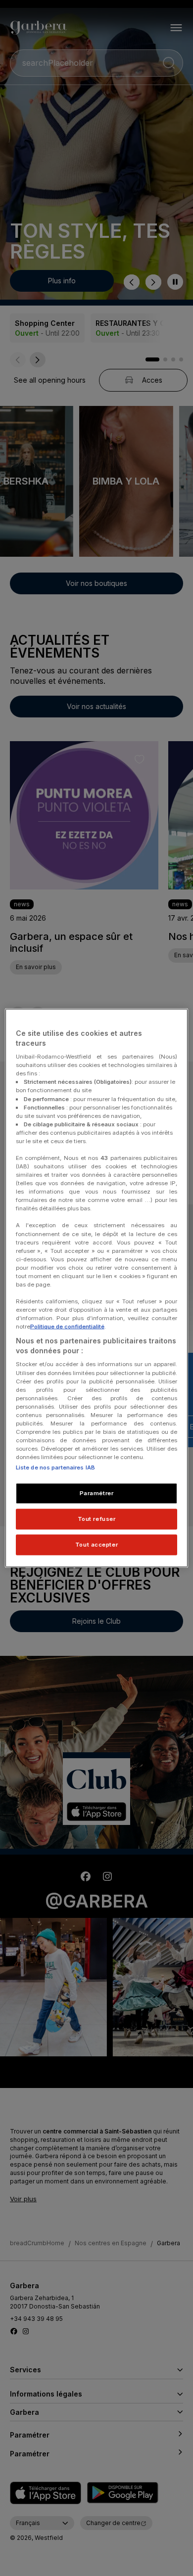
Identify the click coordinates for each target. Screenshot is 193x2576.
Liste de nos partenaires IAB (55, 1467)
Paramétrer (97, 1493)
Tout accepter (96, 1545)
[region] (97, 1288)
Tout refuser (97, 1519)
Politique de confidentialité (67, 1327)
